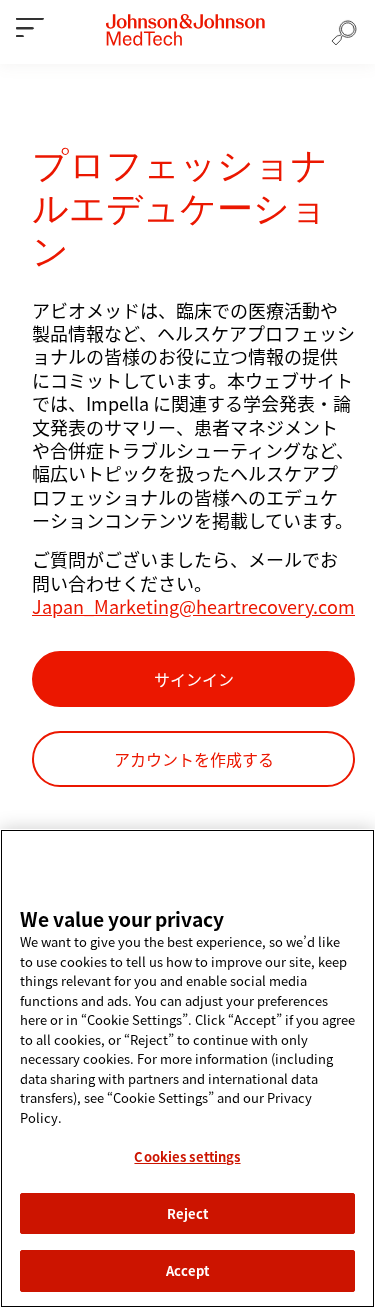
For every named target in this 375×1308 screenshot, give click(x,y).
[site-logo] (185, 30)
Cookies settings (187, 1156)
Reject (188, 1213)
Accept (188, 1270)
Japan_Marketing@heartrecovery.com (193, 606)
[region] (187, 1068)
